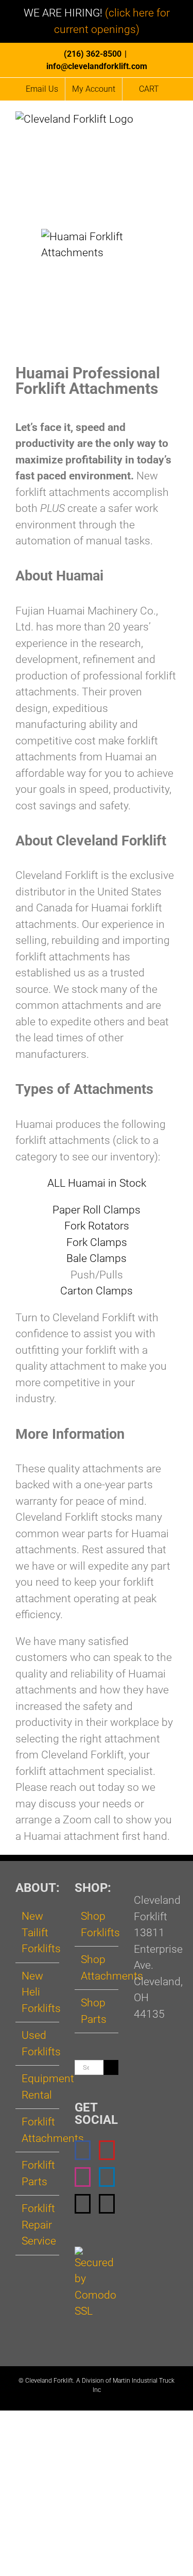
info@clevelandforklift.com (97, 66)
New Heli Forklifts (38, 1992)
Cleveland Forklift (49, 2381)
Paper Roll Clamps (97, 1210)
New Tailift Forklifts (38, 1932)
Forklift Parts (38, 2173)
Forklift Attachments (38, 2130)
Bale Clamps (97, 1258)
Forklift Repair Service (38, 2225)
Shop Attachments (97, 1968)
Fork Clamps (97, 1242)
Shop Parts (94, 2011)
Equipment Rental (38, 2087)
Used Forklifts (38, 2043)
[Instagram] (83, 2177)
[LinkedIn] (107, 2177)
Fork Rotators (97, 1226)
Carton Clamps (97, 1291)
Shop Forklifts (97, 1924)
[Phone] (107, 2204)
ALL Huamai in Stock (97, 1183)
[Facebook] (83, 2150)
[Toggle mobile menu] (173, 123)
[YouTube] (107, 2150)
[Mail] (83, 2204)
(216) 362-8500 (93, 54)
